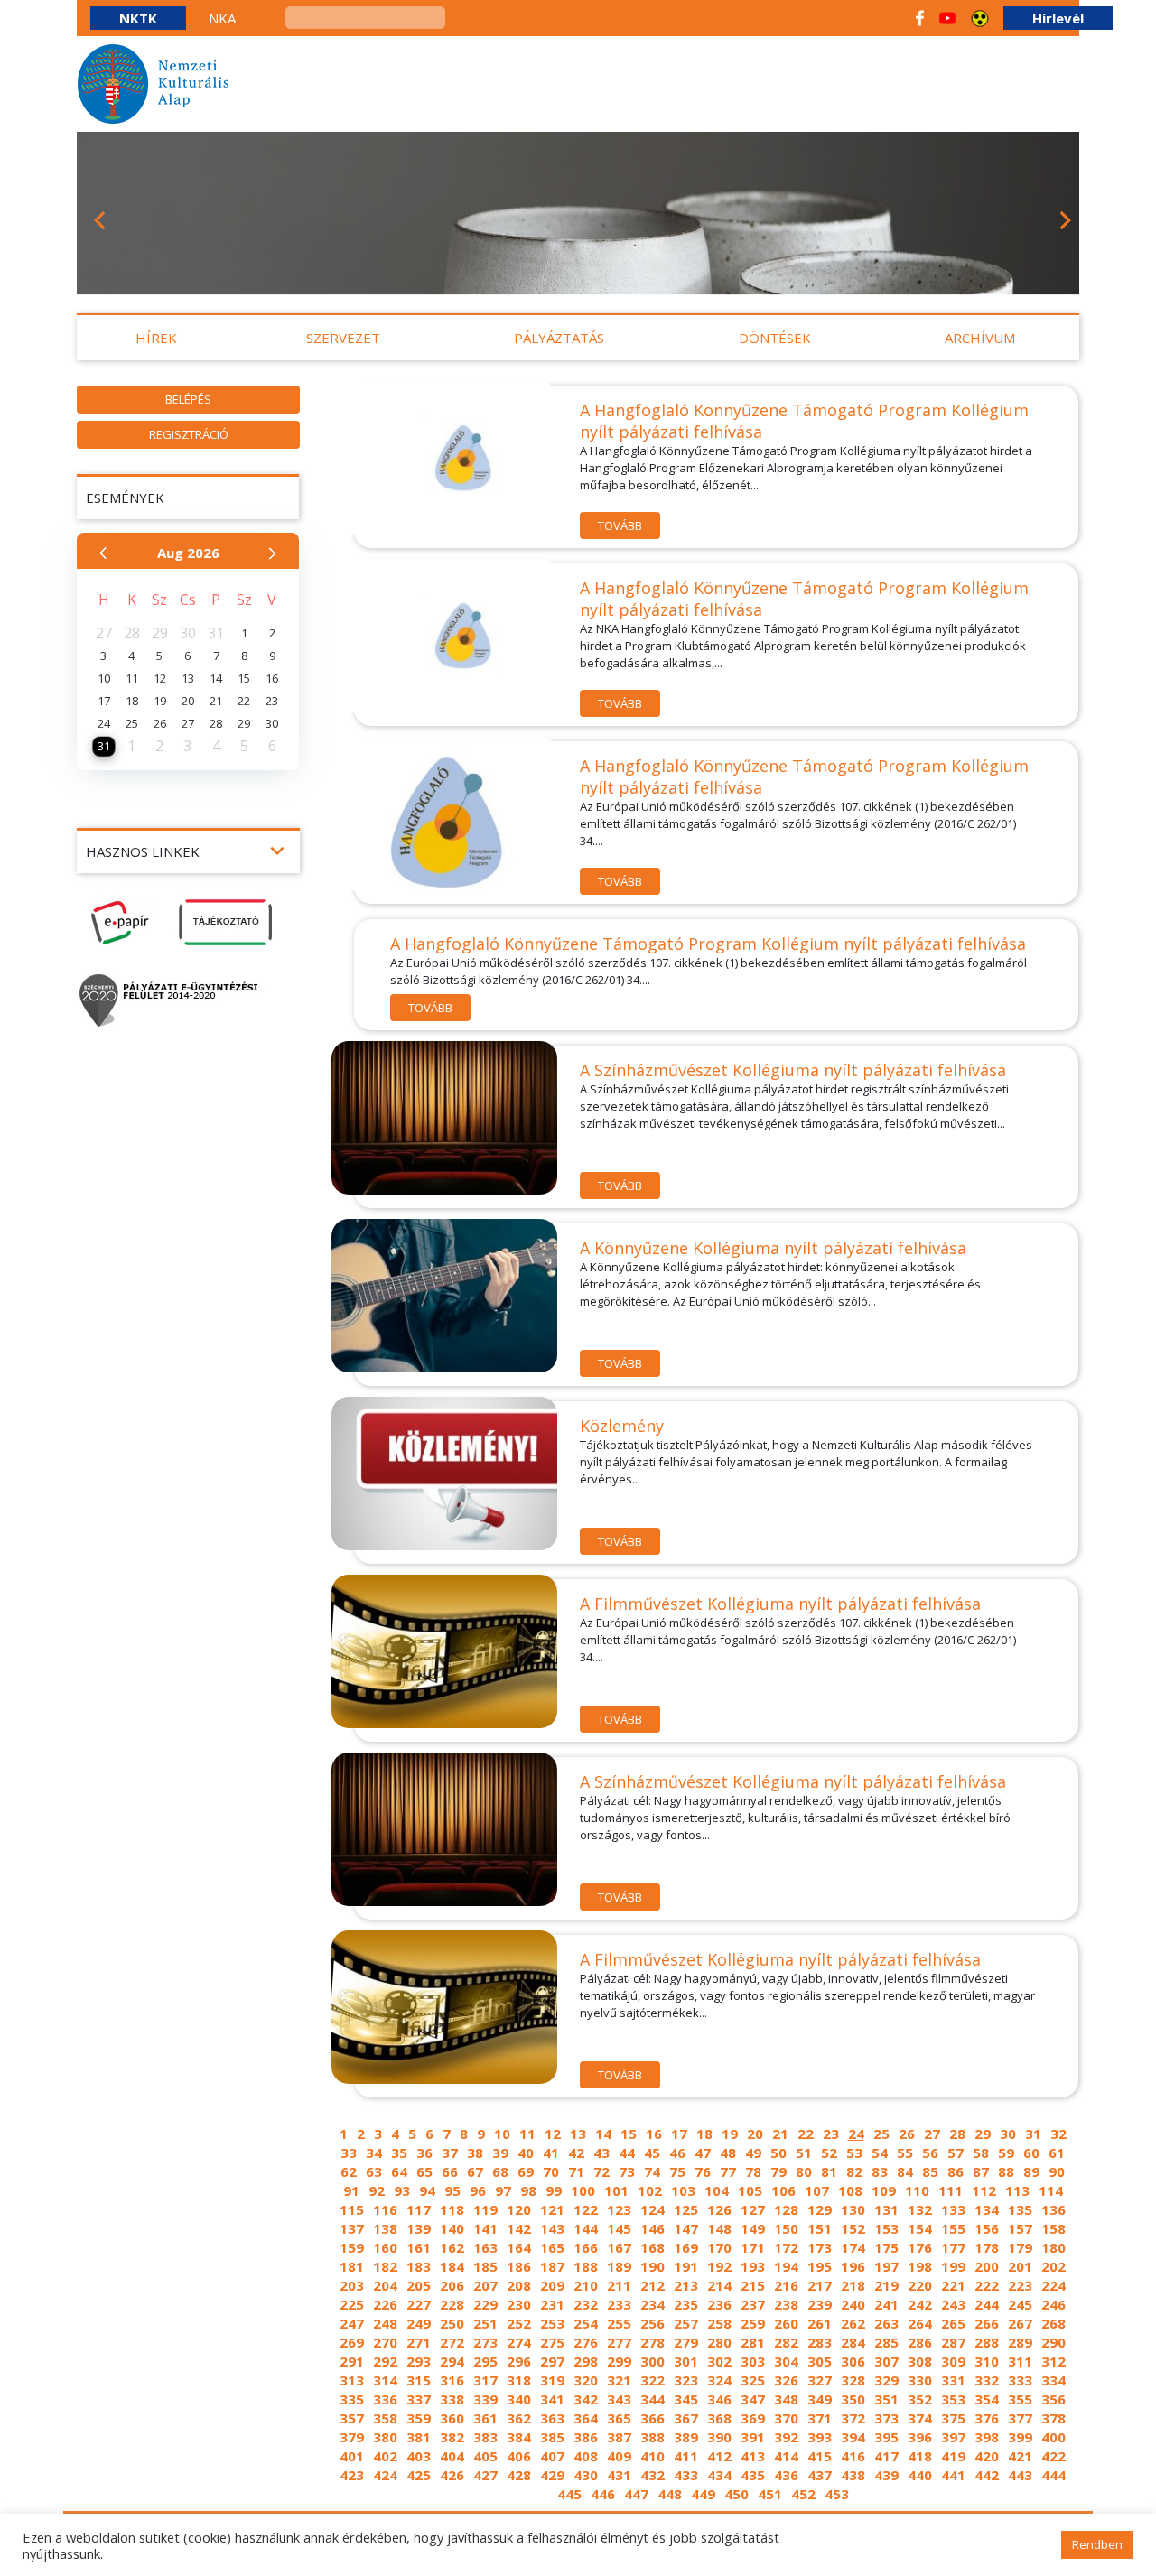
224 (1053, 2285)
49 (753, 2153)
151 (820, 2228)
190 (653, 2266)
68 (500, 2171)
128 (786, 2209)
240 (853, 2304)
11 (527, 2134)
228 (452, 2304)
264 (920, 2323)
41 (551, 2153)
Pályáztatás (559, 338)
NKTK (138, 18)
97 (503, 2190)
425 (419, 2475)
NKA (222, 18)
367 (686, 2418)
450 (736, 2494)
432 (653, 2475)
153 (886, 2228)
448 (670, 2494)
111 (951, 2190)
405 (485, 2456)
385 (552, 2437)
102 (650, 2190)
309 (953, 2361)
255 (619, 2323)
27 (932, 2134)
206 (452, 2285)
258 (719, 2323)
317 (485, 2380)
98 (528, 2190)
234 (653, 2304)
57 (956, 2153)
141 (485, 2228)
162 (452, 2247)
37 (450, 2153)
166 (586, 2247)
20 (755, 2134)
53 (854, 2153)
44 (627, 2153)
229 (485, 2304)
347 (753, 2399)
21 (780, 2134)
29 (983, 2134)
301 (686, 2361)
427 (485, 2475)
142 (519, 2228)
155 (953, 2228)
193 (753, 2266)
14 (603, 2134)
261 (820, 2323)
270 (385, 2342)
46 (677, 2153)
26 (907, 2134)
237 (753, 2304)
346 (719, 2399)
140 (452, 2228)
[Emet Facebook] (920, 18)
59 (1006, 2153)
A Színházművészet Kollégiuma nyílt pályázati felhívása (793, 1070)
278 (653, 2342)
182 (385, 2266)
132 (920, 2209)
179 (1020, 2247)
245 (1020, 2304)
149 (753, 2228)
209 (552, 2285)
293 (419, 2361)
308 (920, 2361)
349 (820, 2399)
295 (485, 2361)
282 (786, 2342)
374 (920, 2418)
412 (719, 2456)
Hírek (156, 338)
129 (820, 2209)
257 (686, 2323)
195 (820, 2266)
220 (920, 2285)
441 (953, 2475)
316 (452, 2380)
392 (786, 2437)
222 (987, 2285)
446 (603, 2494)
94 (427, 2190)
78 (753, 2171)
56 (930, 2153)
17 (679, 2134)
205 (419, 2285)
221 (953, 2285)
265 (953, 2323)
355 (1020, 2399)
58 (981, 2153)
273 (485, 2342)
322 (653, 2380)
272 (452, 2342)
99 (554, 2190)
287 (953, 2342)
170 (719, 2247)
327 (820, 2380)
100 (583, 2190)
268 (1053, 2323)
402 (385, 2456)
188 (586, 2266)
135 (1020, 2209)
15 (629, 2134)
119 (485, 2209)
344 (653, 2399)
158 (1053, 2228)
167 (619, 2247)
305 (820, 2361)
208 (519, 2285)
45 (652, 2153)
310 (987, 2361)
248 (385, 2323)
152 (853, 2228)
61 (1057, 2153)
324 (719, 2380)
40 (526, 2153)
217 (820, 2285)
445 (569, 2494)
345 (686, 2399)
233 (619, 2304)
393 (820, 2437)
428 (519, 2475)
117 (419, 2209)
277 (619, 2342)
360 (452, 2418)
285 (886, 2342)
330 (920, 2380)
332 (987, 2380)
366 (653, 2418)
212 (653, 2285)
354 (987, 2399)
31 (1033, 2134)
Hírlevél (1058, 18)
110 (917, 2190)
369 (753, 2418)
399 (1020, 2437)
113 (1017, 2190)
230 (519, 2304)
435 (753, 2475)
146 (653, 2228)
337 (419, 2399)
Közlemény (622, 1426)
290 (1053, 2342)
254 (586, 2323)
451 (770, 2494)
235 (686, 2304)
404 (452, 2456)
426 (452, 2475)
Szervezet (343, 338)
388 (653, 2437)
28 (957, 2134)
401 (352, 2456)
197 (886, 2266)
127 (753, 2209)
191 (686, 2266)
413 (753, 2456)
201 (1020, 2266)
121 (552, 2209)
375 (953, 2418)
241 (886, 2304)
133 (953, 2209)
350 (853, 2399)
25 (881, 2134)
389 (686, 2437)
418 (920, 2456)
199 (953, 2266)
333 (1020, 2380)
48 (728, 2153)
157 (1020, 2228)
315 (419, 2380)
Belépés (188, 399)
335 (352, 2399)
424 (385, 2475)
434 (719, 2475)
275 (552, 2342)
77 (728, 2171)
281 (753, 2342)
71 (576, 2171)
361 (485, 2418)
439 (886, 2475)
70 (551, 2171)
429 (552, 2475)
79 (778, 2171)
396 (920, 2437)
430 (586, 2475)
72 (601, 2171)
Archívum (980, 338)
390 (719, 2437)
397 (953, 2437)
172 (786, 2247)
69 (526, 2171)
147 (686, 2228)
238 (786, 2304)
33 (349, 2153)
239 (820, 2304)
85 (930, 2171)
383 (485, 2437)
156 (987, 2228)
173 (820, 2247)
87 (981, 2171)
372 (853, 2418)
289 (1020, 2342)
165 (552, 2247)
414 (786, 2456)
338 (452, 2399)
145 (619, 2228)
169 (686, 2247)
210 (586, 2285)
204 (385, 2285)
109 (884, 2190)
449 (703, 2494)
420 (987, 2456)
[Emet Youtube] (947, 18)
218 (853, 2285)
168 (653, 2247)
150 (786, 2228)
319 (552, 2380)
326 (786, 2380)
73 (627, 2171)
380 (385, 2437)
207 (485, 2285)
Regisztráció (189, 434)
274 (519, 2342)
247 (352, 2323)
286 (920, 2342)
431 (619, 2475)
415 (820, 2456)
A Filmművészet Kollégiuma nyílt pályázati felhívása (780, 1604)
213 (686, 2285)
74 (652, 2171)
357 (352, 2418)
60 (1031, 2153)
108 (850, 2190)
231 (552, 2304)
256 (653, 2323)
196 (853, 2266)
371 (820, 2418)
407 (552, 2456)
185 (485, 2266)
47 (703, 2153)
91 (351, 2190)
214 (719, 2285)
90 (1057, 2171)
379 (352, 2437)
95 (452, 2190)
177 (953, 2247)
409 (619, 2456)
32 (1058, 2134)
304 (786, 2361)
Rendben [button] (1097, 2544)
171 (753, 2247)
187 (552, 2266)
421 (1020, 2456)
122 (586, 2209)
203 (352, 2285)
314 (385, 2380)
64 (399, 2171)
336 (385, 2399)
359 (419, 2418)
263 (886, 2323)
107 (817, 2190)
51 (804, 2153)
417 (886, 2456)
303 (753, 2361)
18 (704, 2134)
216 (786, 2285)
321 (619, 2380)
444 (1053, 2475)
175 (886, 2247)
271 (419, 2342)
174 (853, 2247)
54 (880, 2153)
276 (586, 2342)
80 (804, 2171)
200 (987, 2266)
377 (1020, 2418)
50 (778, 2153)
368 (719, 2418)
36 (424, 2153)
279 (686, 2342)
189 (619, 2266)
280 (719, 2342)
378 (1053, 2418)
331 (953, 2380)
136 (1053, 2209)
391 (753, 2437)
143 (552, 2228)
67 (475, 2171)
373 (886, 2418)
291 (352, 2361)
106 (783, 2190)
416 (853, 2456)
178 (987, 2247)
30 (1008, 2134)
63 (374, 2171)
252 (519, 2323)
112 (984, 2190)
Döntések (775, 338)
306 (853, 2361)
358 (385, 2418)
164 (519, 2247)
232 (586, 2304)
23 (831, 2134)
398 (987, 2437)
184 (452, 2266)
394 (853, 2437)
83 (880, 2171)
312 (1053, 2361)
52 (829, 2153)
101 (616, 2190)
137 (352, 2228)
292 (385, 2361)
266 (987, 2323)
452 (803, 2494)
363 (552, 2418)
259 (753, 2323)
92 (377, 2190)
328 (853, 2380)
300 (653, 2361)
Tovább (620, 525)
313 (352, 2380)
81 (829, 2171)
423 (352, 2475)
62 (349, 2171)
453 (837, 2494)
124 (653, 2209)
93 (402, 2190)
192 (719, 2266)
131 (886, 2209)
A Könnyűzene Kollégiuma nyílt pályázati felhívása (773, 1248)
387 (619, 2437)
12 (553, 2134)
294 (452, 2361)
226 (385, 2304)
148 (719, 2228)
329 (886, 2380)
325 (753, 2380)
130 (853, 2209)
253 (552, 2323)
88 (1006, 2171)
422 (1053, 2456)
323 (686, 2380)
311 (1020, 2361)
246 (1053, 2304)
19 (730, 2134)
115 (352, 2209)
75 (677, 2171)
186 (519, 2266)
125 (686, 2209)
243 (953, 2304)
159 (352, 2247)
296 (519, 2361)
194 (786, 2266)
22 (806, 2134)
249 (419, 2323)
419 (953, 2456)
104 (717, 2190)
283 (820, 2342)
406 (519, 2456)
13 (578, 2134)
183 (419, 2266)
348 (786, 2399)
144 (586, 2228)
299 (619, 2361)
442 (987, 2475)
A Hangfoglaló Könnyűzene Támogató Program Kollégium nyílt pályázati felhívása (708, 944)
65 (424, 2171)
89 (1031, 2171)
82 (854, 2171)
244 (987, 2304)
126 (719, 2209)
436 (786, 2475)
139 (419, 2228)
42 (576, 2153)
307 (886, 2361)
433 (686, 2475)
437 (820, 2475)
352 (920, 2399)
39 (500, 2153)
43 (601, 2153)
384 (519, 2437)
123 (619, 2209)
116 (385, 2209)
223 (1020, 2285)
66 (450, 2171)
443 (1020, 2475)
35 (399, 2153)
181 (352, 2266)
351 (886, 2399)
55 (905, 2153)
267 (1020, 2323)
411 (686, 2456)
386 (586, 2437)
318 (519, 2380)
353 (953, 2399)
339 (485, 2399)
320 (586, 2380)
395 (886, 2437)
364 (586, 2418)
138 (385, 2228)
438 (853, 2475)
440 (920, 2475)
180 (1053, 2247)
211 (619, 2285)
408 (586, 2456)
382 (452, 2437)
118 (452, 2209)
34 (374, 2153)
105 (750, 2190)
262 (853, 2323)
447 (636, 2494)
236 (719, 2304)
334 (1053, 2380)
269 (352, 2342)
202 (1053, 2266)
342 (586, 2399)
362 (519, 2418)
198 (920, 2266)
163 (485, 2247)
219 (886, 2285)
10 (502, 2134)
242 (920, 2304)
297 (552, 2361)
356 (1053, 2399)
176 (920, 2247)
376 (987, 2418)
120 (519, 2209)
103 (683, 2190)
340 (519, 2399)
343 (619, 2399)
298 (586, 2361)
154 (920, 2228)
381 (419, 2437)
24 (856, 2134)
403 (419, 2456)
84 (905, 2171)
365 (619, 2418)
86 (956, 2171)
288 (987, 2342)
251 (485, 2323)
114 (1051, 2190)
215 (753, 2285)
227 (419, 2304)
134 (987, 2209)
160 (385, 2247)
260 (786, 2323)
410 (653, 2456)
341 (552, 2399)
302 (719, 2361)
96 (478, 2190)
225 (352, 2304)
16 (654, 2134)
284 (853, 2342)
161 (419, 2247)
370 (786, 2418)
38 (475, 2153)
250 (452, 2323)
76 (703, 2171)
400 (1053, 2437)
